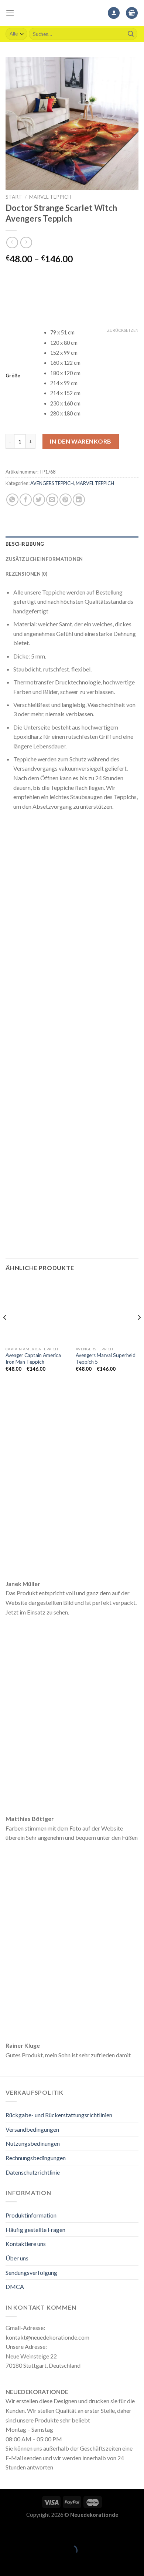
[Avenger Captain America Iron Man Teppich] (37, 1311)
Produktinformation (31, 2215)
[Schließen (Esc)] (7, 2532)
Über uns (17, 2258)
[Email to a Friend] (52, 500)
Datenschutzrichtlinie (33, 2172)
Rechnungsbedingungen (36, 2158)
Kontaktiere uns (26, 2244)
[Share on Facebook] (26, 500)
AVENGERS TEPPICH (52, 483)
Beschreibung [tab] (25, 544)
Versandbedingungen (32, 2129)
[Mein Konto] (114, 13)
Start (14, 197)
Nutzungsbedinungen (33, 2143)
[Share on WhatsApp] (12, 500)
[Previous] (5, 1332)
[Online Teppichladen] (72, 13)
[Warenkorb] (132, 13)
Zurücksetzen (123, 330)
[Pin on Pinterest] (66, 500)
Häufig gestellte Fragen (35, 2230)
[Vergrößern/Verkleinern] (29, 2532)
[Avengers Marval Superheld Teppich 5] (107, 1311)
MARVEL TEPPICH (50, 197)
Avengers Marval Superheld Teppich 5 (106, 1358)
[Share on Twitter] (39, 500)
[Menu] (10, 13)
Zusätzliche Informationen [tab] (44, 559)
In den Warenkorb (81, 441)
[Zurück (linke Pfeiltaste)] (7, 2563)
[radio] (94, 333)
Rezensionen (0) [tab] (26, 574)
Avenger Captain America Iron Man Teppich (33, 1358)
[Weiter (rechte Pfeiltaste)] (29, 2563)
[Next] (139, 1332)
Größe (13, 376)
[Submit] (131, 34)
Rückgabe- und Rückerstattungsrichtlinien (59, 2115)
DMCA (15, 2287)
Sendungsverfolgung (31, 2272)
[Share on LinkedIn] (79, 500)
